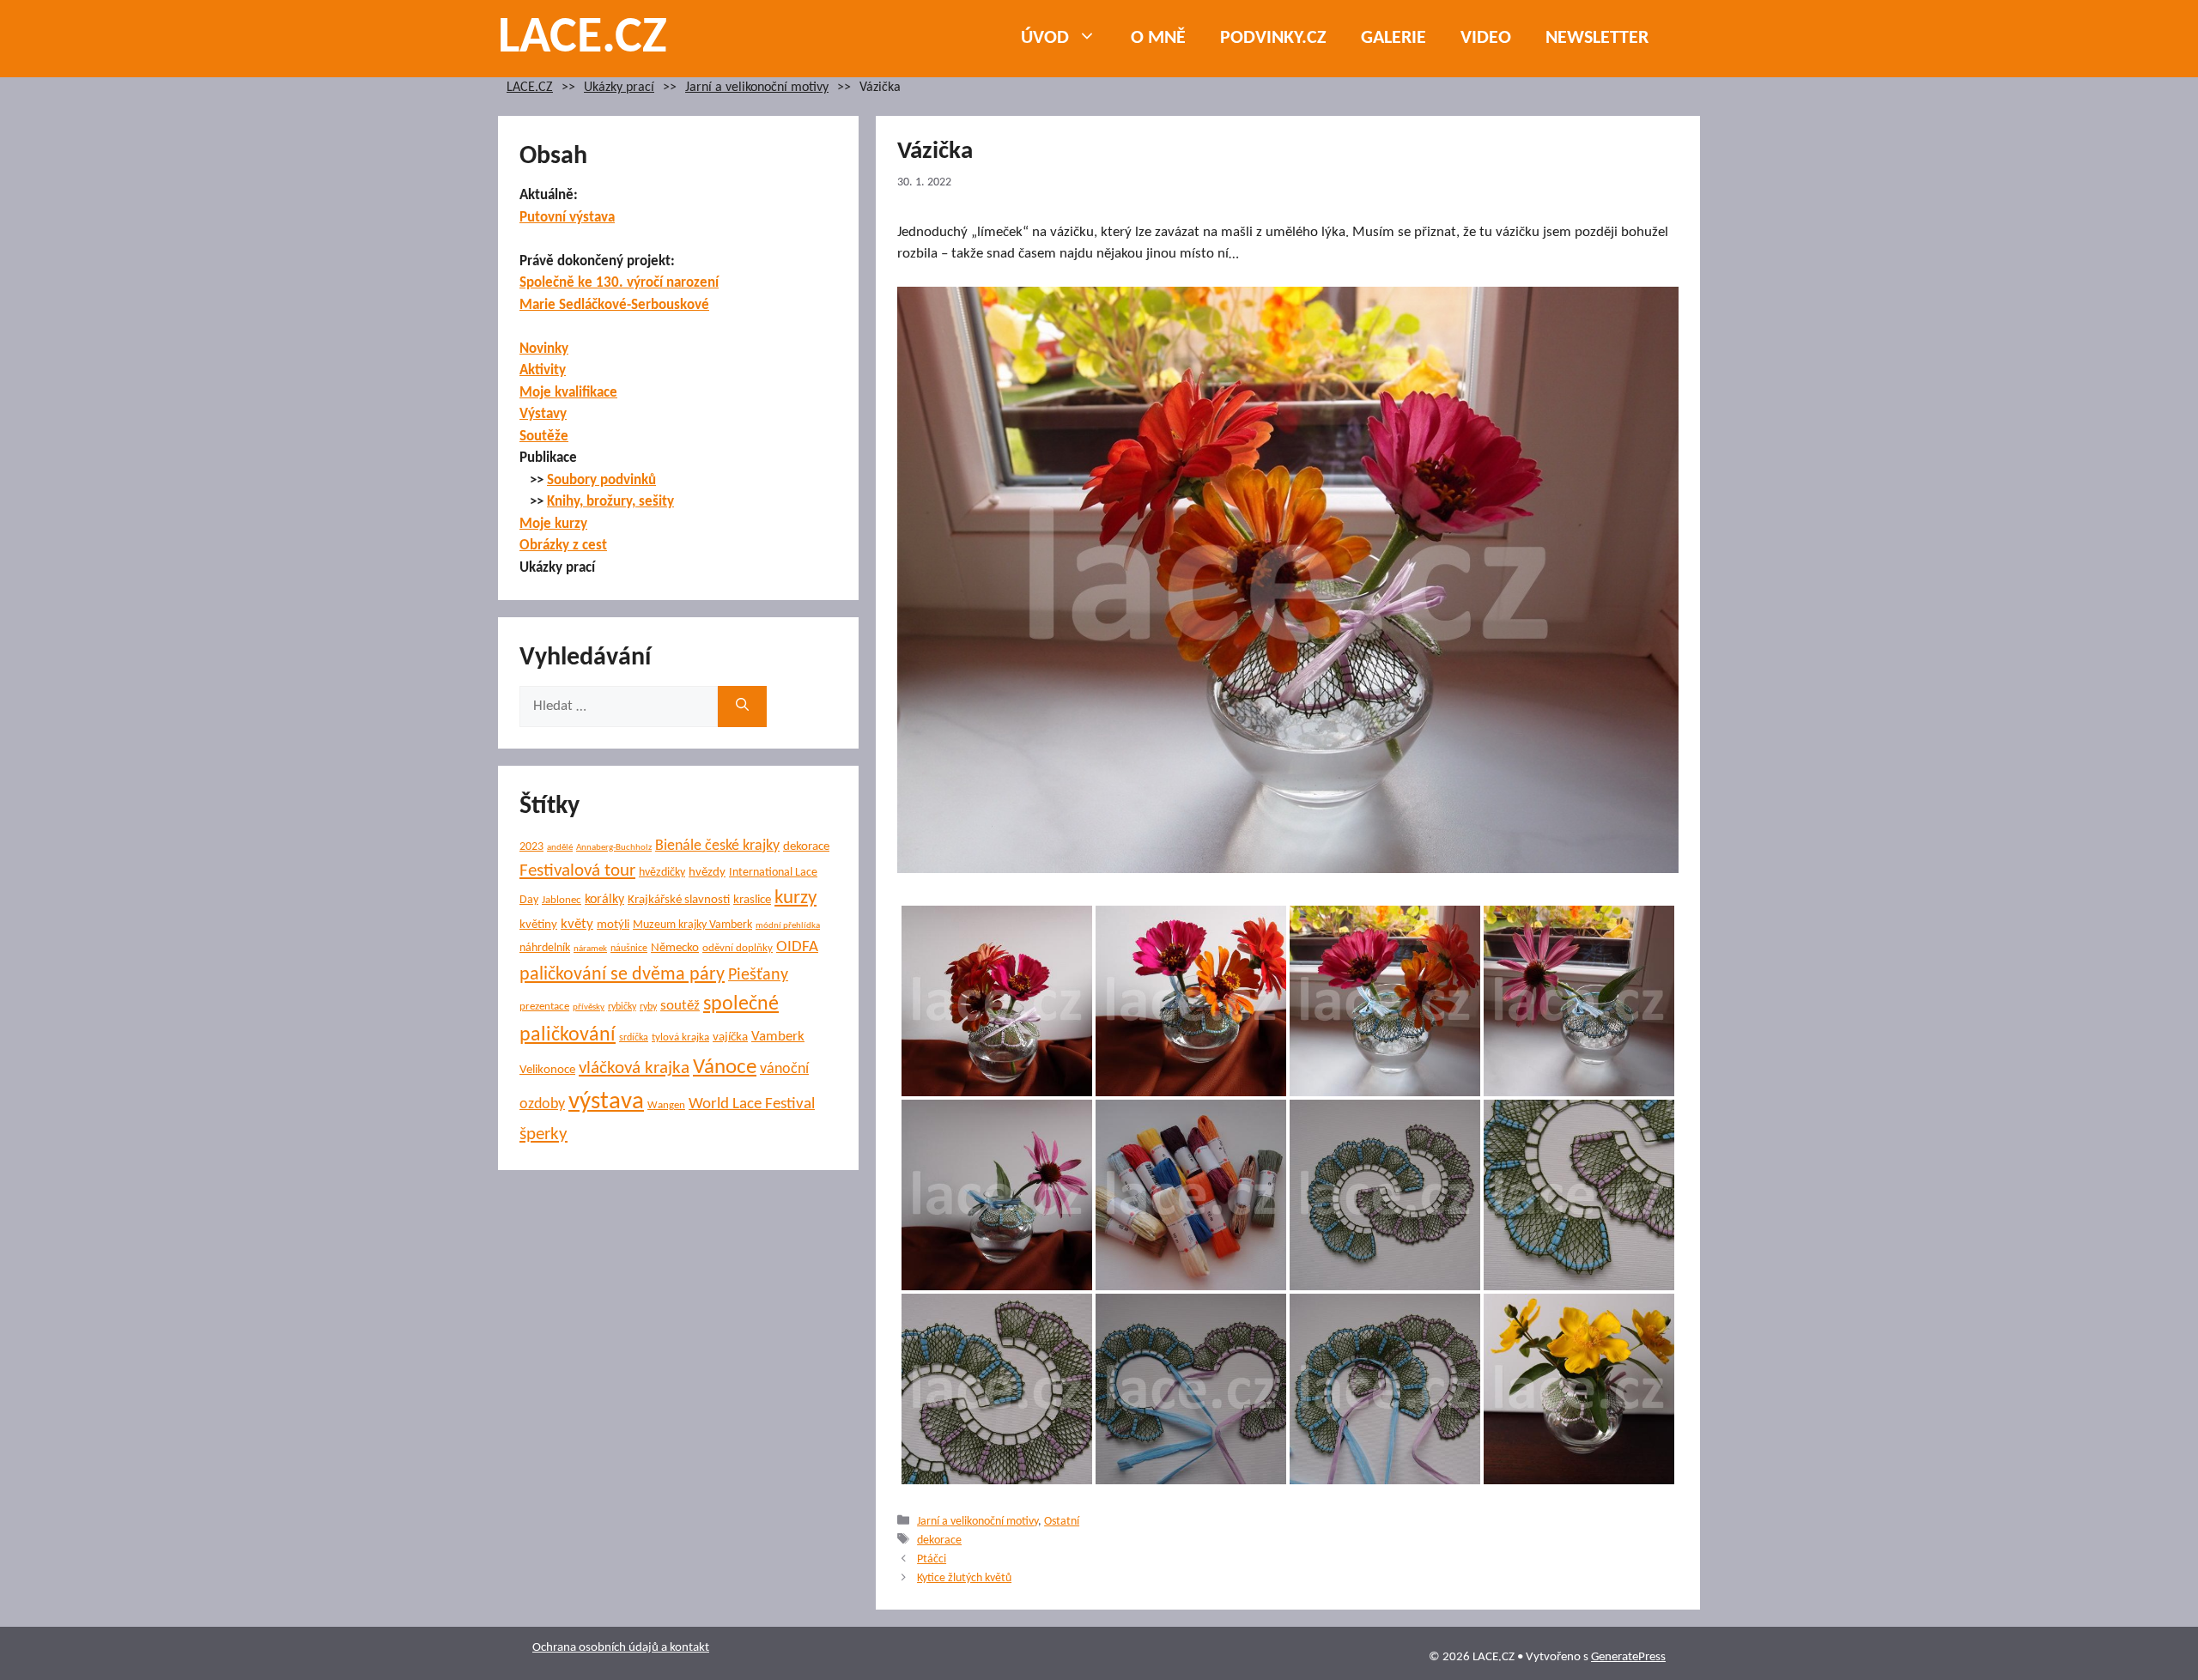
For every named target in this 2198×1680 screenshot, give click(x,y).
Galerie (1393, 38)
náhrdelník (545, 948)
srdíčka (634, 1038)
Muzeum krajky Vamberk (692, 925)
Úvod (1045, 38)
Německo (675, 948)
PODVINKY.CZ (1273, 38)
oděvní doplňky (738, 948)
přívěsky (589, 1007)
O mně (1158, 38)
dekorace (939, 1541)
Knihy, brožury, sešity (610, 502)
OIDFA (797, 947)
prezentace (544, 1007)
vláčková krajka (634, 1068)
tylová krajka (680, 1037)
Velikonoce (547, 1070)
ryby (648, 1007)
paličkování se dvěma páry (622, 975)
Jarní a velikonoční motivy (757, 88)
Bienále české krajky (717, 846)
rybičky (622, 1007)
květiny (538, 925)
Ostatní (1062, 1522)
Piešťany (758, 975)
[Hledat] (742, 707)
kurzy (795, 898)
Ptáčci (932, 1559)
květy (577, 924)
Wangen (666, 1105)
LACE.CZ (583, 39)
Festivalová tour (577, 871)
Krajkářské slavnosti (679, 900)
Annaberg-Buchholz (614, 848)
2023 (531, 847)
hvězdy (707, 873)
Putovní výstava (567, 218)
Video (1486, 38)
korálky (604, 900)
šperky (543, 1134)
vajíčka (730, 1037)
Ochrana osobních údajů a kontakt (621, 1648)
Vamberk (778, 1037)
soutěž (680, 1006)
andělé (560, 848)
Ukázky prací (619, 88)
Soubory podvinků (601, 480)
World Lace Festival (752, 1104)
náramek (590, 949)
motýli (613, 925)
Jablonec (562, 900)
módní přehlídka (788, 926)
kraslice (752, 900)
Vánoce (725, 1067)
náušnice (629, 949)
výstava (606, 1102)
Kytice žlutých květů (964, 1578)
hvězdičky (662, 873)
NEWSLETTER (1597, 38)
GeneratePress (1628, 1657)
